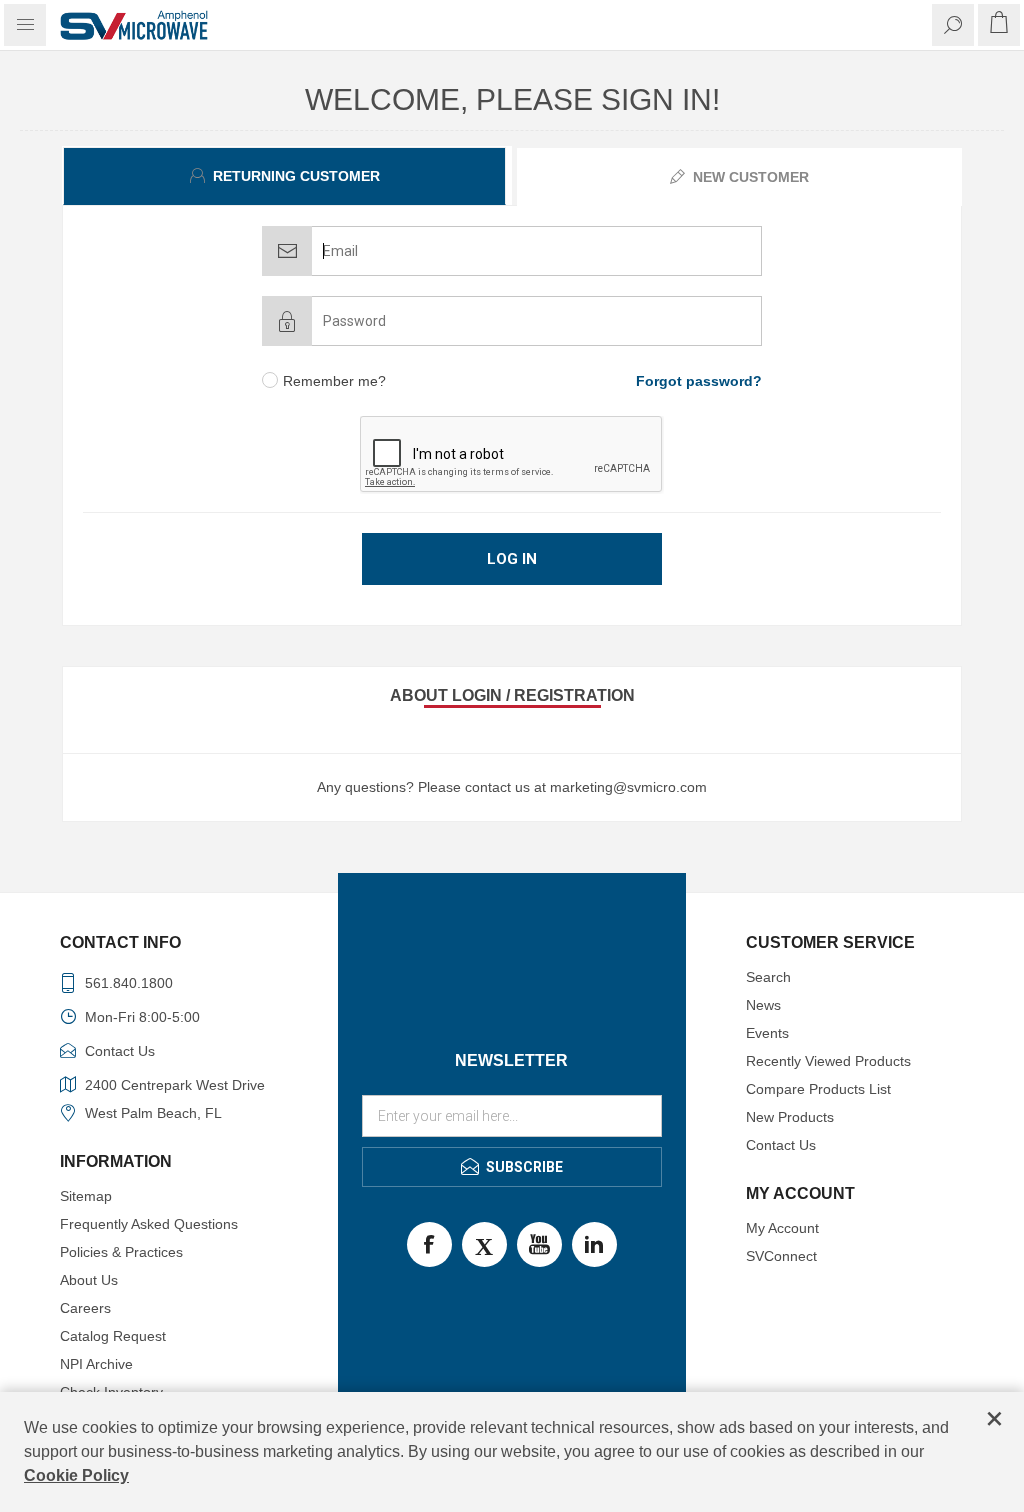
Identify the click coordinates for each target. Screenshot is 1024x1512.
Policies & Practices (121, 1252)
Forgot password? (699, 381)
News (763, 1005)
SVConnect (781, 1256)
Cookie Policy (76, 1475)
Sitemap (86, 1196)
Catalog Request (113, 1336)
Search (768, 977)
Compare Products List (818, 1089)
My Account (782, 1228)
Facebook (429, 1244)
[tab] (287, 176)
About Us (89, 1280)
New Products (790, 1117)
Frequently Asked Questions (149, 1224)
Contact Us (781, 1145)
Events (767, 1033)
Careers (85, 1308)
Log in (512, 559)
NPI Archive (96, 1364)
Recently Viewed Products (828, 1061)
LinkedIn (594, 1244)
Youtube (539, 1244)
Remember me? (334, 381)
